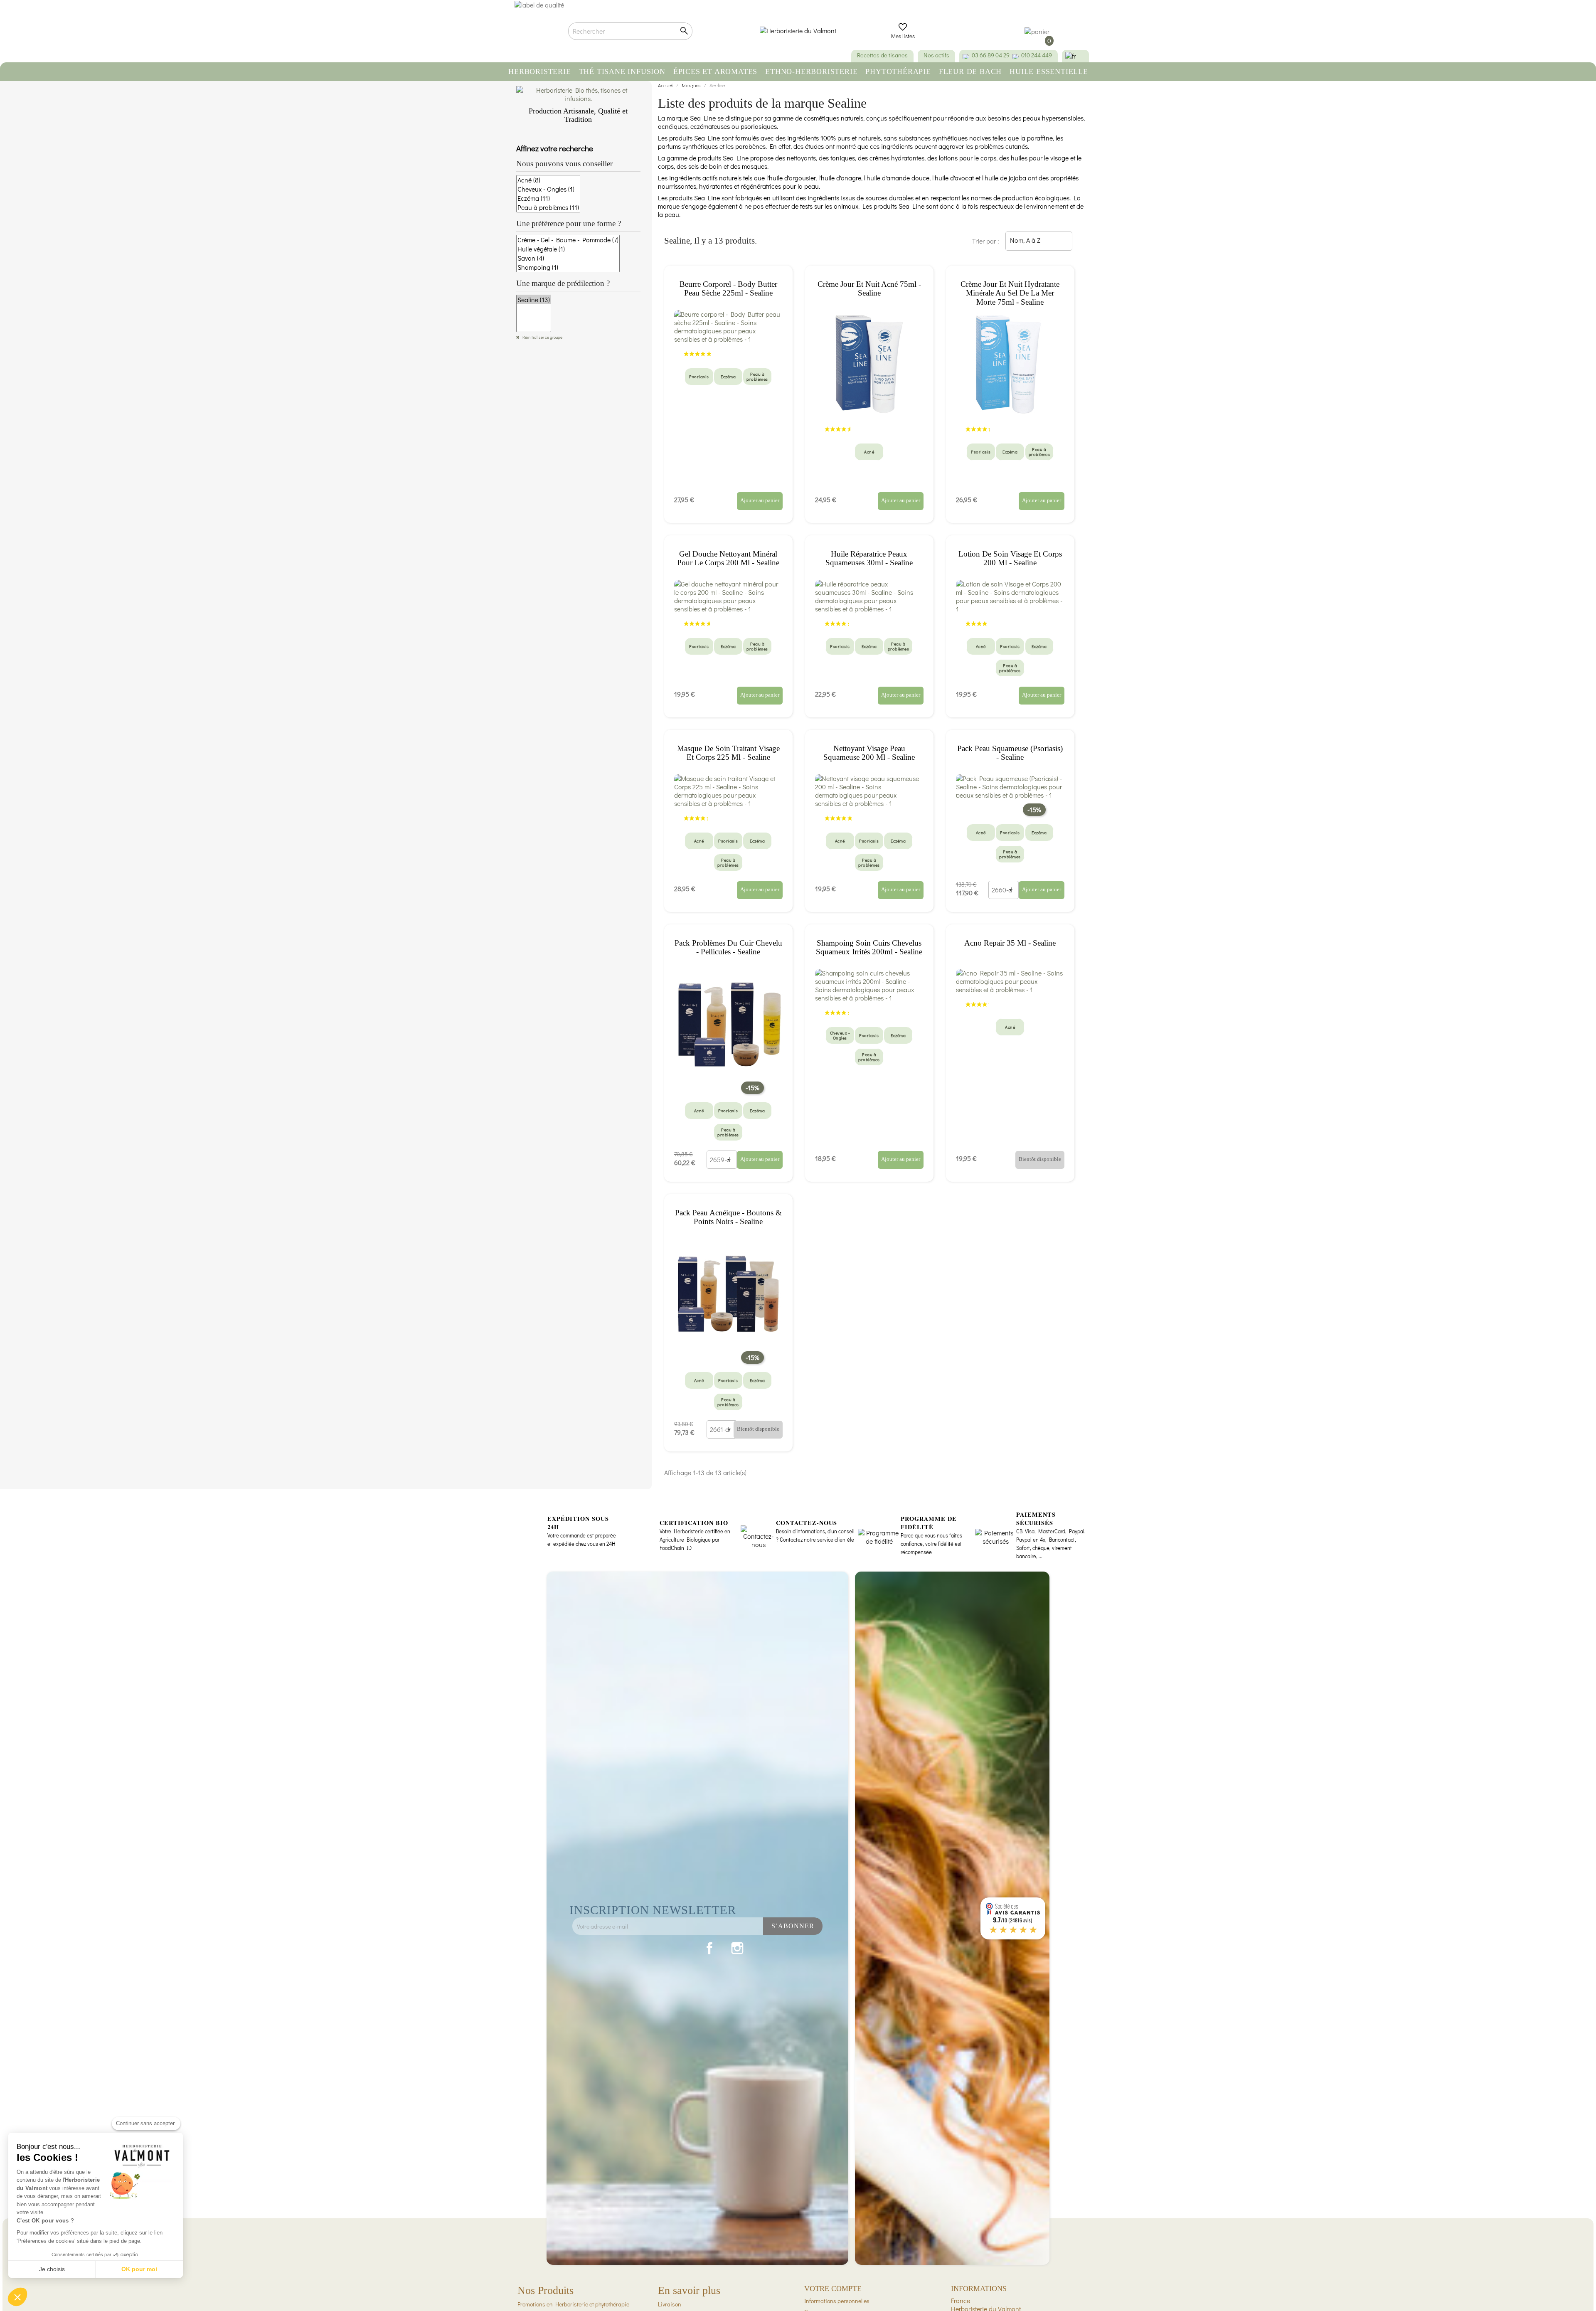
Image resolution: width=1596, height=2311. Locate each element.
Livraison (670, 2304)
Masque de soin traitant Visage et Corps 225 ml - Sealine (728, 753)
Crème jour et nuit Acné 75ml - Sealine (869, 289)
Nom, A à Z (1038, 241)
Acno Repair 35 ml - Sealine (1010, 943)
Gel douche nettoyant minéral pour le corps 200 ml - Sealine (728, 558)
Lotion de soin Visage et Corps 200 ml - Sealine (1010, 558)
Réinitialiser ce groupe (542, 337)
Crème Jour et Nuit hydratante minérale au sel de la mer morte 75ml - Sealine (1010, 293)
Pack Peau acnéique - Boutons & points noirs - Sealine (728, 1217)
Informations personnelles (837, 2301)
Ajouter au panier (760, 500)
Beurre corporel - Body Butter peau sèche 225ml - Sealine (728, 289)
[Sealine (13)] (534, 300)
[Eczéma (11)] (548, 198)
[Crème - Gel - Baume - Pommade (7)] (568, 240)
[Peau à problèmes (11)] (548, 207)
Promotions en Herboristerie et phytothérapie (573, 2304)
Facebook (709, 1948)
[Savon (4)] (568, 258)
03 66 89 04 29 (991, 55)
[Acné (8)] (548, 180)
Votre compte (833, 2289)
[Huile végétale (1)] (568, 249)
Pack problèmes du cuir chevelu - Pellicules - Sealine (728, 947)
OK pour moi (139, 2269)
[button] (17, 2297)
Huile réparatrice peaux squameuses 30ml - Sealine (869, 558)
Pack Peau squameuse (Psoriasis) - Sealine (1010, 753)
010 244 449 (1037, 55)
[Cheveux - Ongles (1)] (548, 189)
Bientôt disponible (1040, 1159)
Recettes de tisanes (882, 55)
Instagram (737, 1948)
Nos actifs (936, 55)
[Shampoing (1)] (568, 267)
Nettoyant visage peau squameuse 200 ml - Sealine (869, 753)
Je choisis (52, 2269)
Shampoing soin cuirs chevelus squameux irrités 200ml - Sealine (869, 947)
